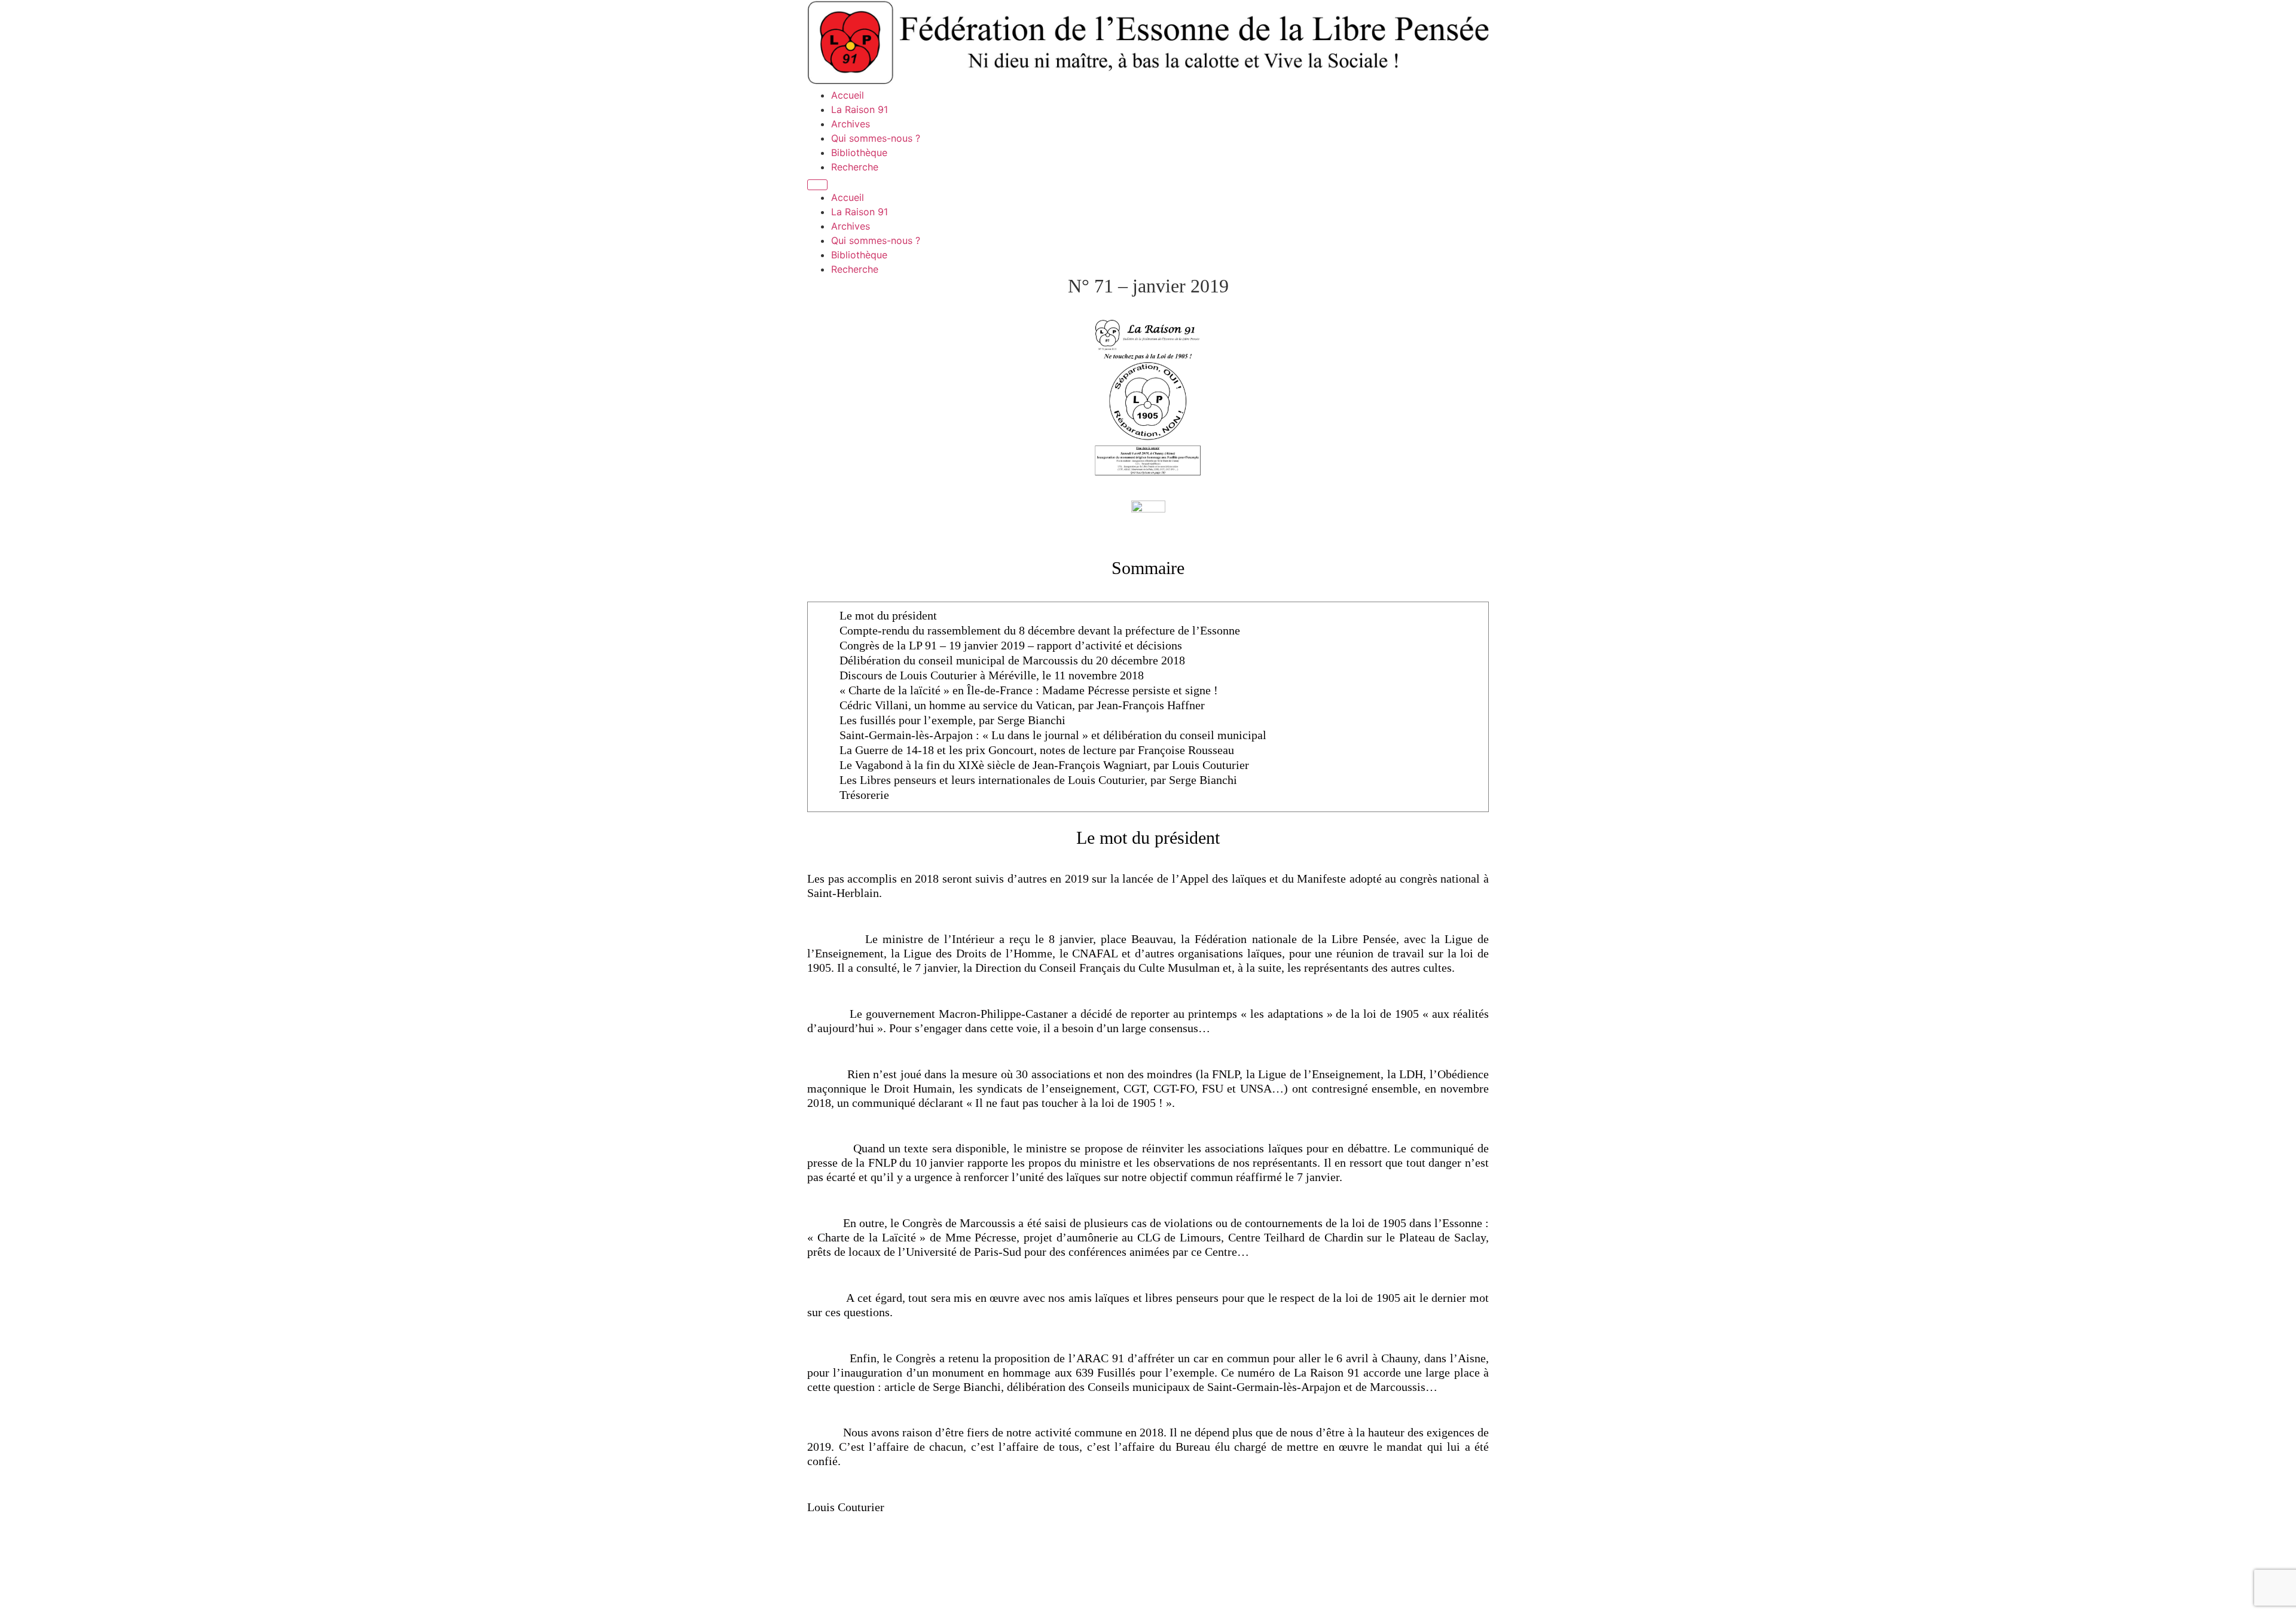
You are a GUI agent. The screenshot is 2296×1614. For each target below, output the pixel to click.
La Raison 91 (860, 109)
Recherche (855, 167)
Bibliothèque (859, 152)
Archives (851, 124)
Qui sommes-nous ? (876, 138)
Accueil (848, 95)
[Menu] (817, 185)
